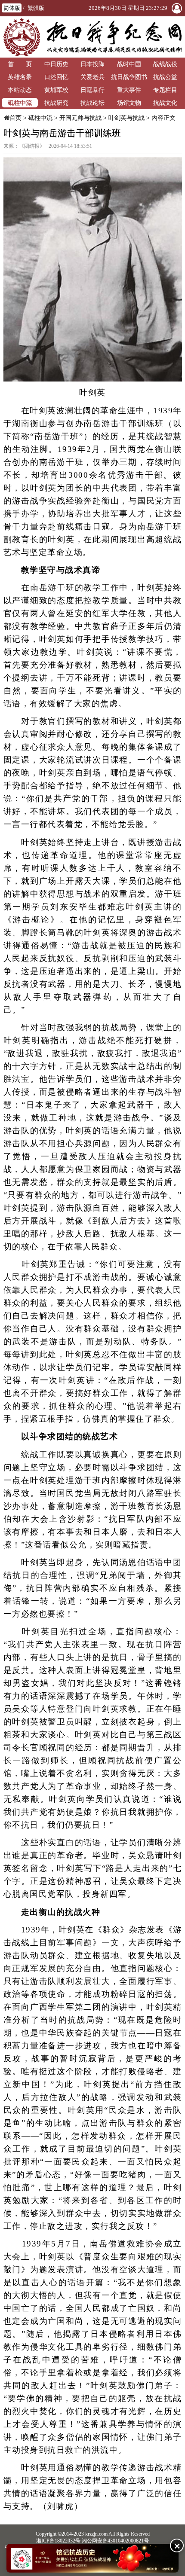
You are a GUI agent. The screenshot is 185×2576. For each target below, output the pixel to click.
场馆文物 (129, 103)
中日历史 (56, 64)
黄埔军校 (56, 90)
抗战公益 (165, 77)
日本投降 (92, 64)
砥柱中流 (20, 103)
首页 (15, 118)
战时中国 (129, 64)
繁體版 (36, 8)
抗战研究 (56, 103)
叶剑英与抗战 (126, 118)
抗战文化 (165, 103)
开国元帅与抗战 (80, 118)
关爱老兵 (92, 77)
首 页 (20, 64)
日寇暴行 (92, 90)
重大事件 (129, 90)
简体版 (12, 8)
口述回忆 (56, 77)
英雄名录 (20, 77)
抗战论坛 (92, 103)
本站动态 (20, 90)
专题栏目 (165, 90)
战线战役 (165, 64)
